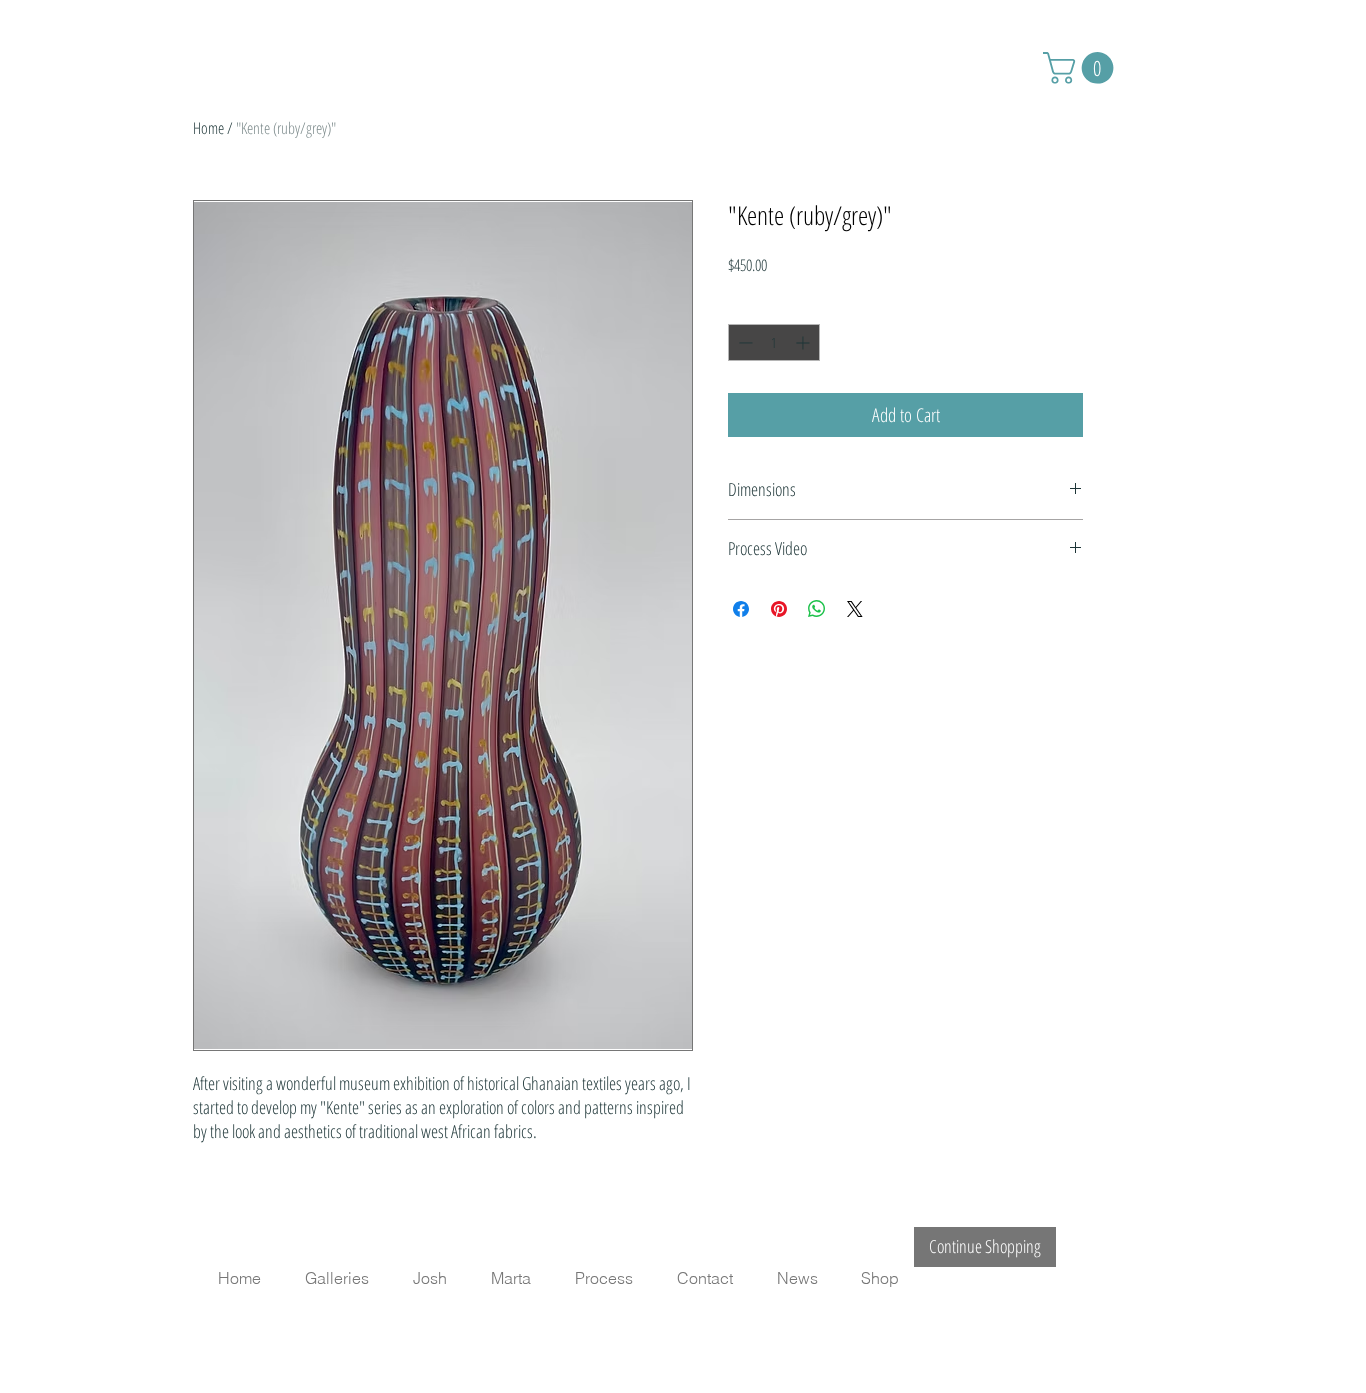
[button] (1082, 68)
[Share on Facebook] (741, 609)
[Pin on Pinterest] (779, 609)
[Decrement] (743, 342)
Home (208, 128)
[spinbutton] (774, 342)
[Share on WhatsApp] (817, 609)
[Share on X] (855, 609)
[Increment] (804, 342)
